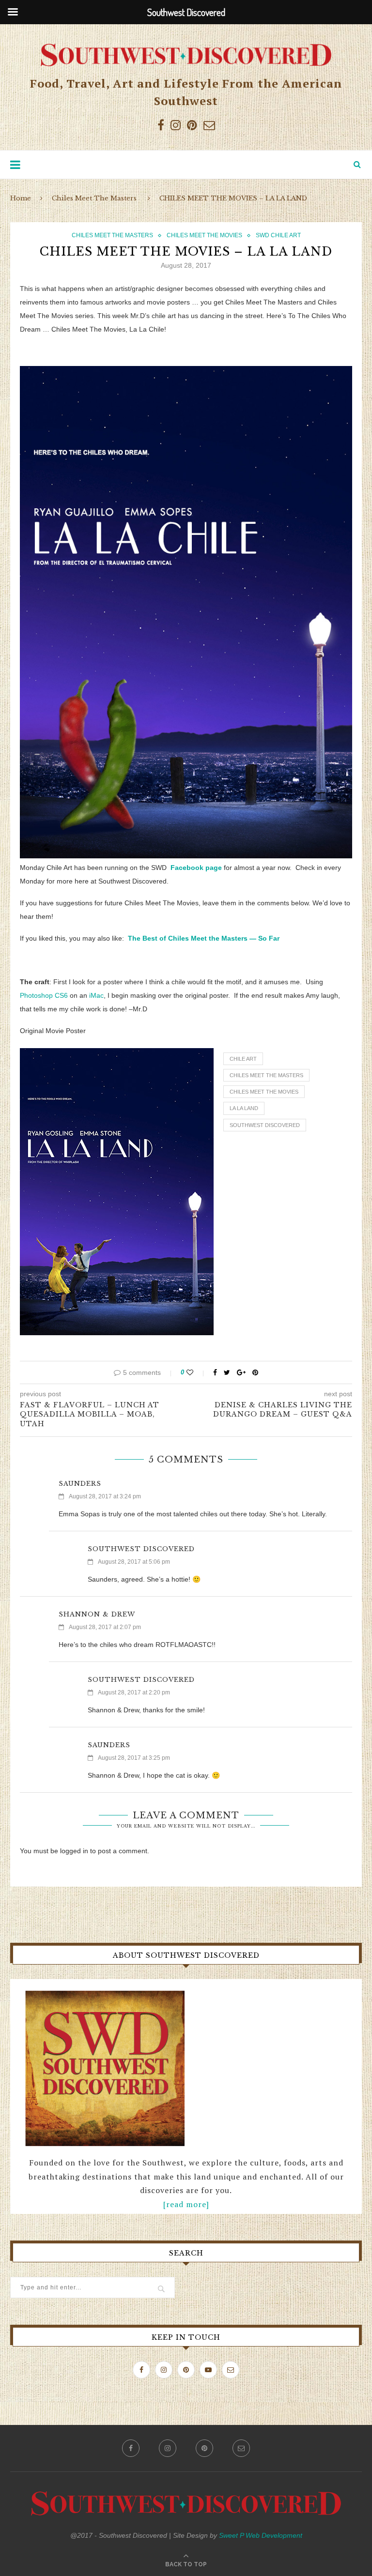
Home (21, 198)
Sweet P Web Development (261, 2535)
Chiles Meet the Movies (264, 1092)
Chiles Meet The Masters (94, 198)
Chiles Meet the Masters (266, 1075)
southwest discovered (265, 1125)
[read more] (186, 2204)
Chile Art (243, 1059)
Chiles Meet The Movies (204, 235)
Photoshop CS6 (44, 995)
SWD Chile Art (278, 235)
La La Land (244, 1108)
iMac (96, 995)
